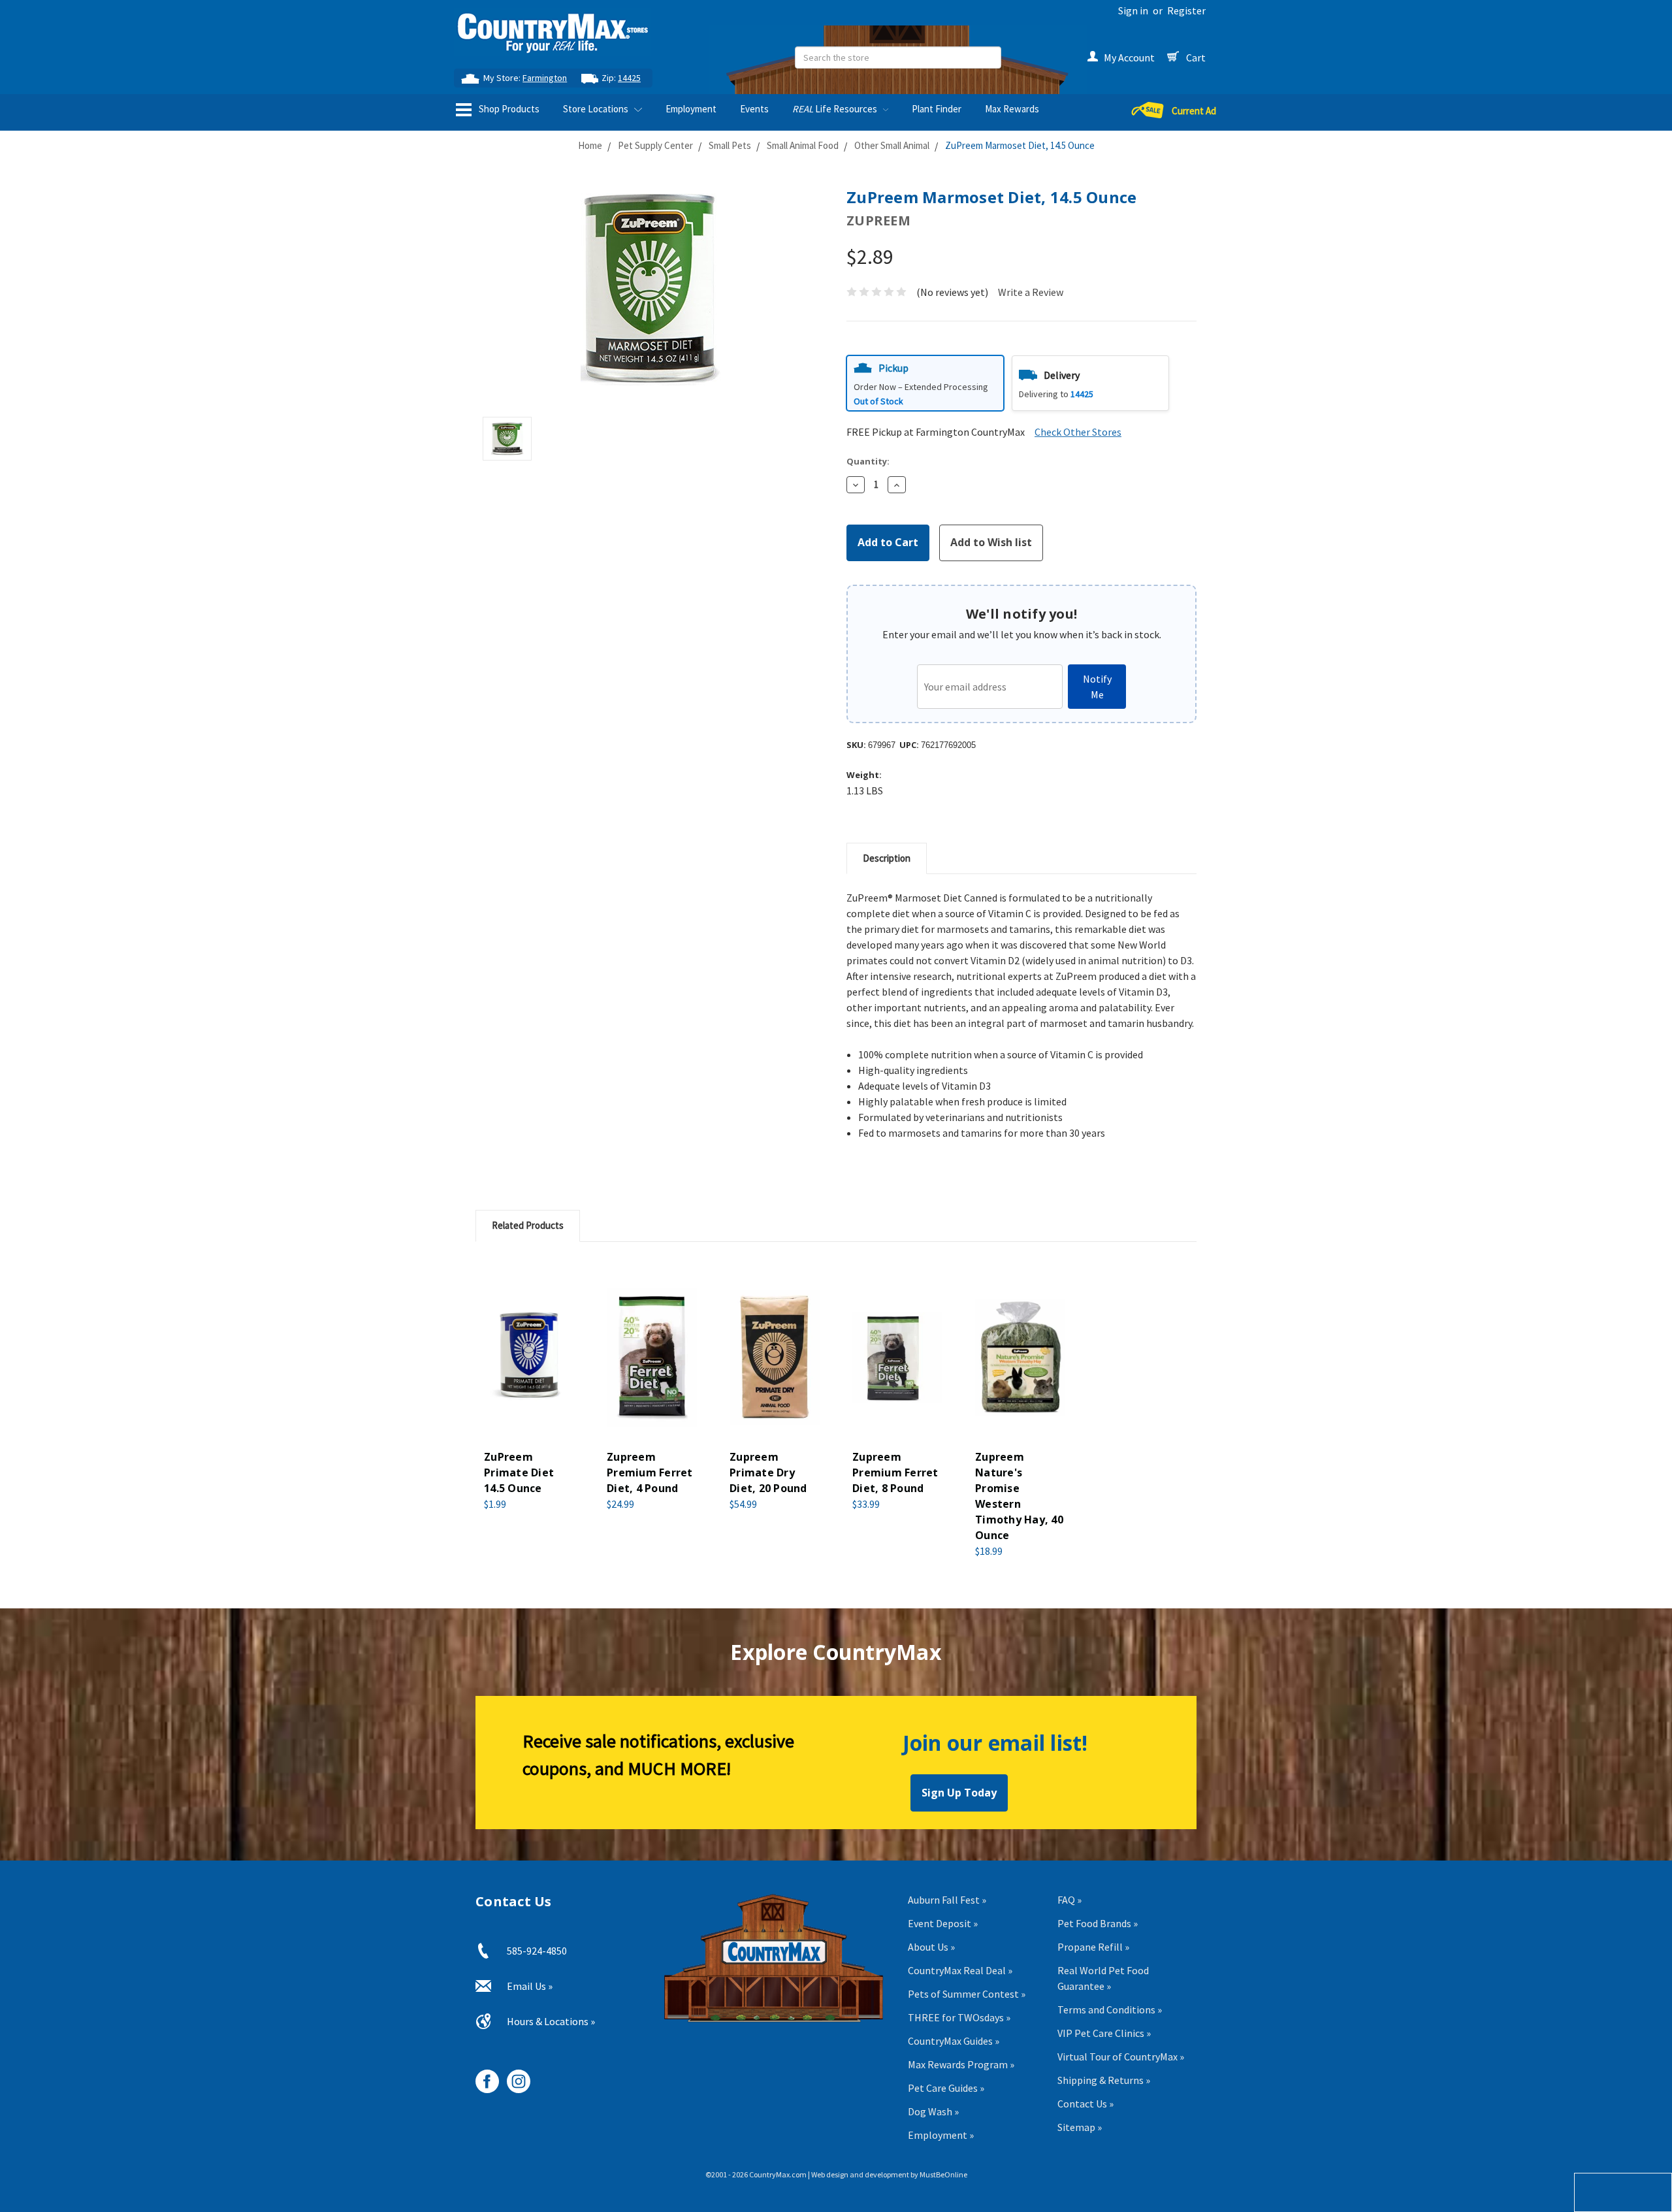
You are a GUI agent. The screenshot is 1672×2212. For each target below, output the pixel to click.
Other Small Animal (892, 145)
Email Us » (530, 1986)
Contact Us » (1085, 2104)
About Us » (931, 1947)
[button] (925, 383)
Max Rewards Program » (961, 2064)
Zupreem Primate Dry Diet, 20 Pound (768, 1472)
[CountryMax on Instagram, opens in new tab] (514, 2076)
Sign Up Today (959, 1793)
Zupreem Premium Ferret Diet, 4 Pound (650, 1472)
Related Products (528, 1225)
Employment (691, 109)
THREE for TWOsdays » (959, 2017)
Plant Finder (937, 109)
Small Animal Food (803, 145)
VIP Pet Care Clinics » (1104, 2033)
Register (1186, 10)
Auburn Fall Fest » (947, 1900)
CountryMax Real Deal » (960, 1970)
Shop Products (508, 109)
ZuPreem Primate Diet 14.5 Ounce (519, 1472)
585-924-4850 (537, 1951)
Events (754, 109)
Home (590, 145)
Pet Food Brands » (1098, 1923)
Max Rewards (1012, 109)
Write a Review (1031, 292)
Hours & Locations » (551, 2021)
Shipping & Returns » (1104, 2080)
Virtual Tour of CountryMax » (1121, 2057)
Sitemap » (1080, 2127)
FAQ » (1069, 1900)
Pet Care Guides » (946, 2088)
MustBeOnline (943, 2174)
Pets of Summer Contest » (967, 1994)
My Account (1129, 57)
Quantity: (868, 461)
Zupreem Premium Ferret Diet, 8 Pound (895, 1472)
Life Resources (836, 109)
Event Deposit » (943, 1923)
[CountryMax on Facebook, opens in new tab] (482, 2076)
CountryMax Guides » (954, 2041)
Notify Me (1097, 687)
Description (887, 858)
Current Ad (1194, 111)
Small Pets (730, 145)
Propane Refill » (1093, 1947)
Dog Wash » (933, 2111)
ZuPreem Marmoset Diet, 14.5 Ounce (1020, 145)
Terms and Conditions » (1110, 2009)
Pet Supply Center (655, 145)
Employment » (941, 2135)
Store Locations (597, 109)
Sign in (1133, 10)
